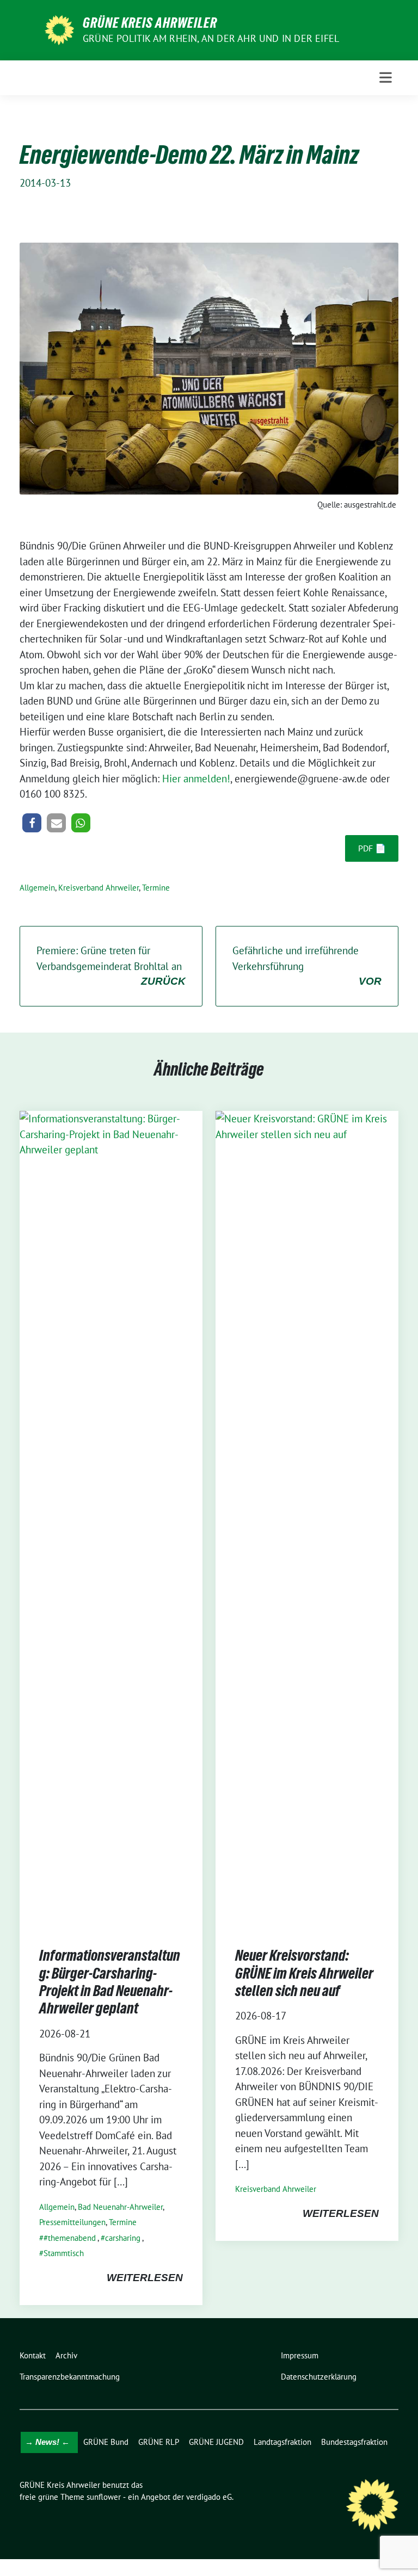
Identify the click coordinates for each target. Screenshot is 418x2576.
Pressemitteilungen (72, 2222)
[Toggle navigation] (386, 78)
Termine (156, 888)
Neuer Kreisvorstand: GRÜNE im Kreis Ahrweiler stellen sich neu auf (304, 1973)
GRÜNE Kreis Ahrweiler (150, 23)
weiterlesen (145, 2278)
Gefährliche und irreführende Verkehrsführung (307, 965)
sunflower (104, 2497)
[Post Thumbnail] (111, 1518)
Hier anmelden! (196, 779)
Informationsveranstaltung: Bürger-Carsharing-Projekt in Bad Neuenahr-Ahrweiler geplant (110, 1982)
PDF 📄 (372, 848)
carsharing (123, 2238)
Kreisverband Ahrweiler (99, 888)
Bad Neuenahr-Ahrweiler (120, 2207)
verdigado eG (209, 2497)
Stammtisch (64, 2253)
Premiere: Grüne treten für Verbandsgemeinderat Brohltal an (111, 965)
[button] (32, 823)
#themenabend (70, 2238)
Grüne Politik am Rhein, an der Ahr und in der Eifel (211, 38)
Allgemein (37, 888)
